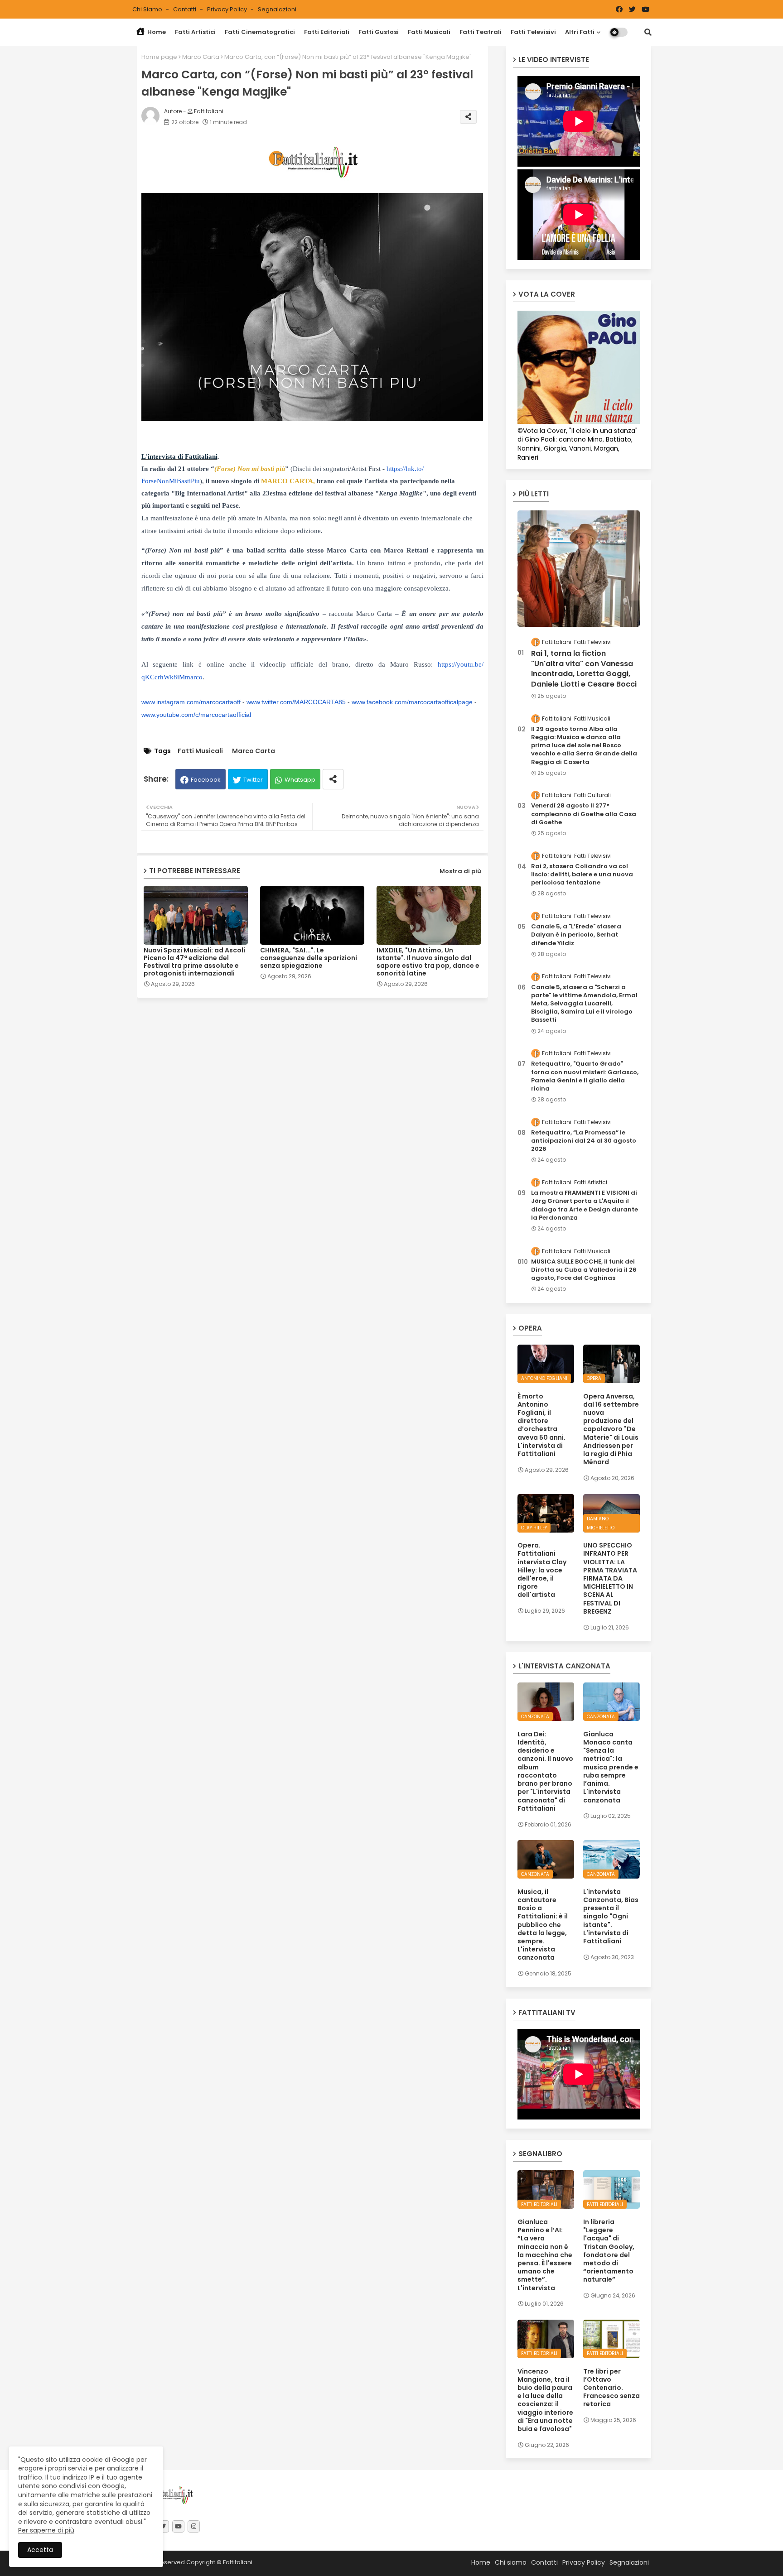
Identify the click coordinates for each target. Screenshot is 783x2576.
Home (156, 32)
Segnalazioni (277, 9)
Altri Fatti (580, 32)
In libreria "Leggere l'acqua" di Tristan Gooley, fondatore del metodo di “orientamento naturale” (609, 2251)
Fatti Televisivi (533, 32)
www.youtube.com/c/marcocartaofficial (196, 715)
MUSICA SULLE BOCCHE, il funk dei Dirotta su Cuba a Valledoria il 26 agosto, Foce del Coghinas (584, 1270)
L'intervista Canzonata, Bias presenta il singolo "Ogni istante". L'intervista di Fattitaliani (611, 1916)
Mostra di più (460, 871)
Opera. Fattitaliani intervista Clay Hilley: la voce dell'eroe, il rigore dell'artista (542, 1570)
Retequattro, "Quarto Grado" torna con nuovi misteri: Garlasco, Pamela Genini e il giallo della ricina (585, 1076)
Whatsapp (300, 780)
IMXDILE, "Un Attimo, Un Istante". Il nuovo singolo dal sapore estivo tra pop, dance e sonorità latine (428, 962)
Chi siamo (148, 9)
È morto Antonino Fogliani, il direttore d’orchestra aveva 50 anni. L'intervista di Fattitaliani (541, 1425)
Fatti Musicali (429, 32)
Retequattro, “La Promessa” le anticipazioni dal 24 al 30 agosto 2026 (584, 1141)
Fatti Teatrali (481, 32)
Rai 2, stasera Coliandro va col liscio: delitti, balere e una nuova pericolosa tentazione (582, 875)
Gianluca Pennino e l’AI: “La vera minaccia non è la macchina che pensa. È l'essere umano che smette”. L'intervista (545, 2255)
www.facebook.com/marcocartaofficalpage (412, 702)
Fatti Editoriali (327, 32)
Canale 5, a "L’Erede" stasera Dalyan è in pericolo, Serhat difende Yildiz (576, 935)
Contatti (185, 9)
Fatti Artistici (195, 32)
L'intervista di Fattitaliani (179, 457)
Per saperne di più (46, 2530)
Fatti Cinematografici (260, 32)
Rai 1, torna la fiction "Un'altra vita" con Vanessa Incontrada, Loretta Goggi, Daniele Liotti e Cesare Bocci (584, 669)
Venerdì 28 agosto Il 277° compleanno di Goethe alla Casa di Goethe (584, 814)
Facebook (206, 780)
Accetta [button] (40, 2550)
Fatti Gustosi (379, 32)
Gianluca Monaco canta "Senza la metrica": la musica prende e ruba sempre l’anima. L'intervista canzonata (611, 1767)
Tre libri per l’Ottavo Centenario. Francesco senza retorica (611, 2388)
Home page (159, 57)
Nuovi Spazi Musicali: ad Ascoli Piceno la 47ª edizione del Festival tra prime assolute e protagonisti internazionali (194, 962)
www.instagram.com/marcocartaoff (191, 702)
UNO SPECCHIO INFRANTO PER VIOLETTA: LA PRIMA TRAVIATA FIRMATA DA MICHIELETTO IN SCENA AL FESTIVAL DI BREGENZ (610, 1578)
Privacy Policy (228, 9)
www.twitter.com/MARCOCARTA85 (296, 702)
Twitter (253, 780)
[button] (648, 32)
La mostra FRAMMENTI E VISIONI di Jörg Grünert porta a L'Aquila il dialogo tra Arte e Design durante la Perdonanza (585, 1205)
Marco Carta (201, 57)
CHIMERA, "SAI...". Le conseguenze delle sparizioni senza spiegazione (309, 958)
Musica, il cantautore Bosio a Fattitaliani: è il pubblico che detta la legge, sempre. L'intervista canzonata (543, 1925)
